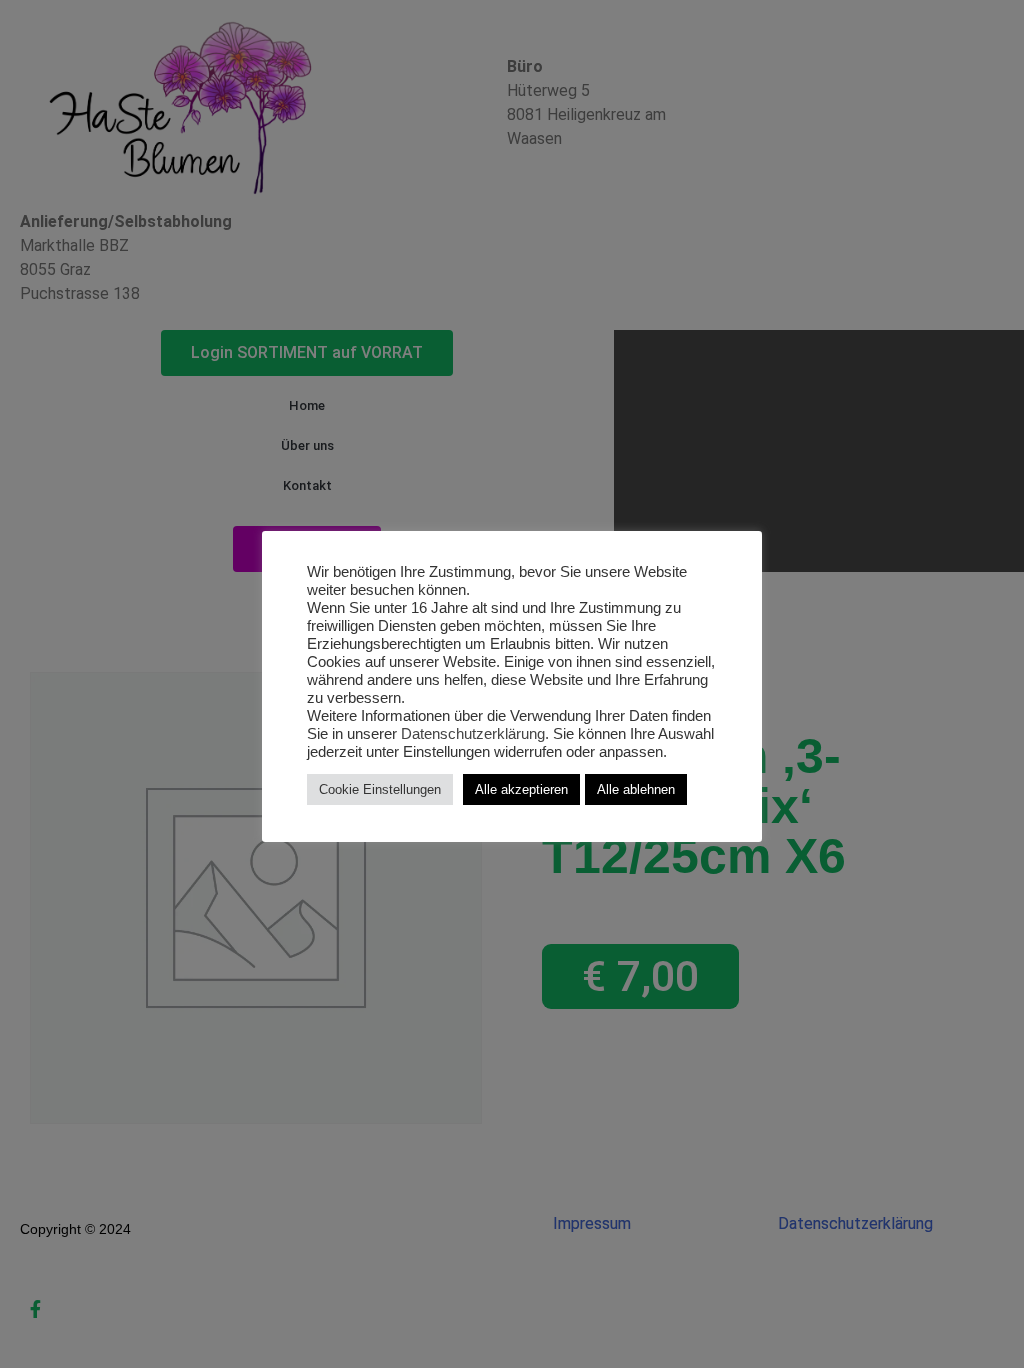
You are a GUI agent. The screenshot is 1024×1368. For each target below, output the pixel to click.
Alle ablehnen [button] (636, 789)
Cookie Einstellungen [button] (380, 789)
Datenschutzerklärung (473, 734)
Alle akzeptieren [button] (521, 789)
